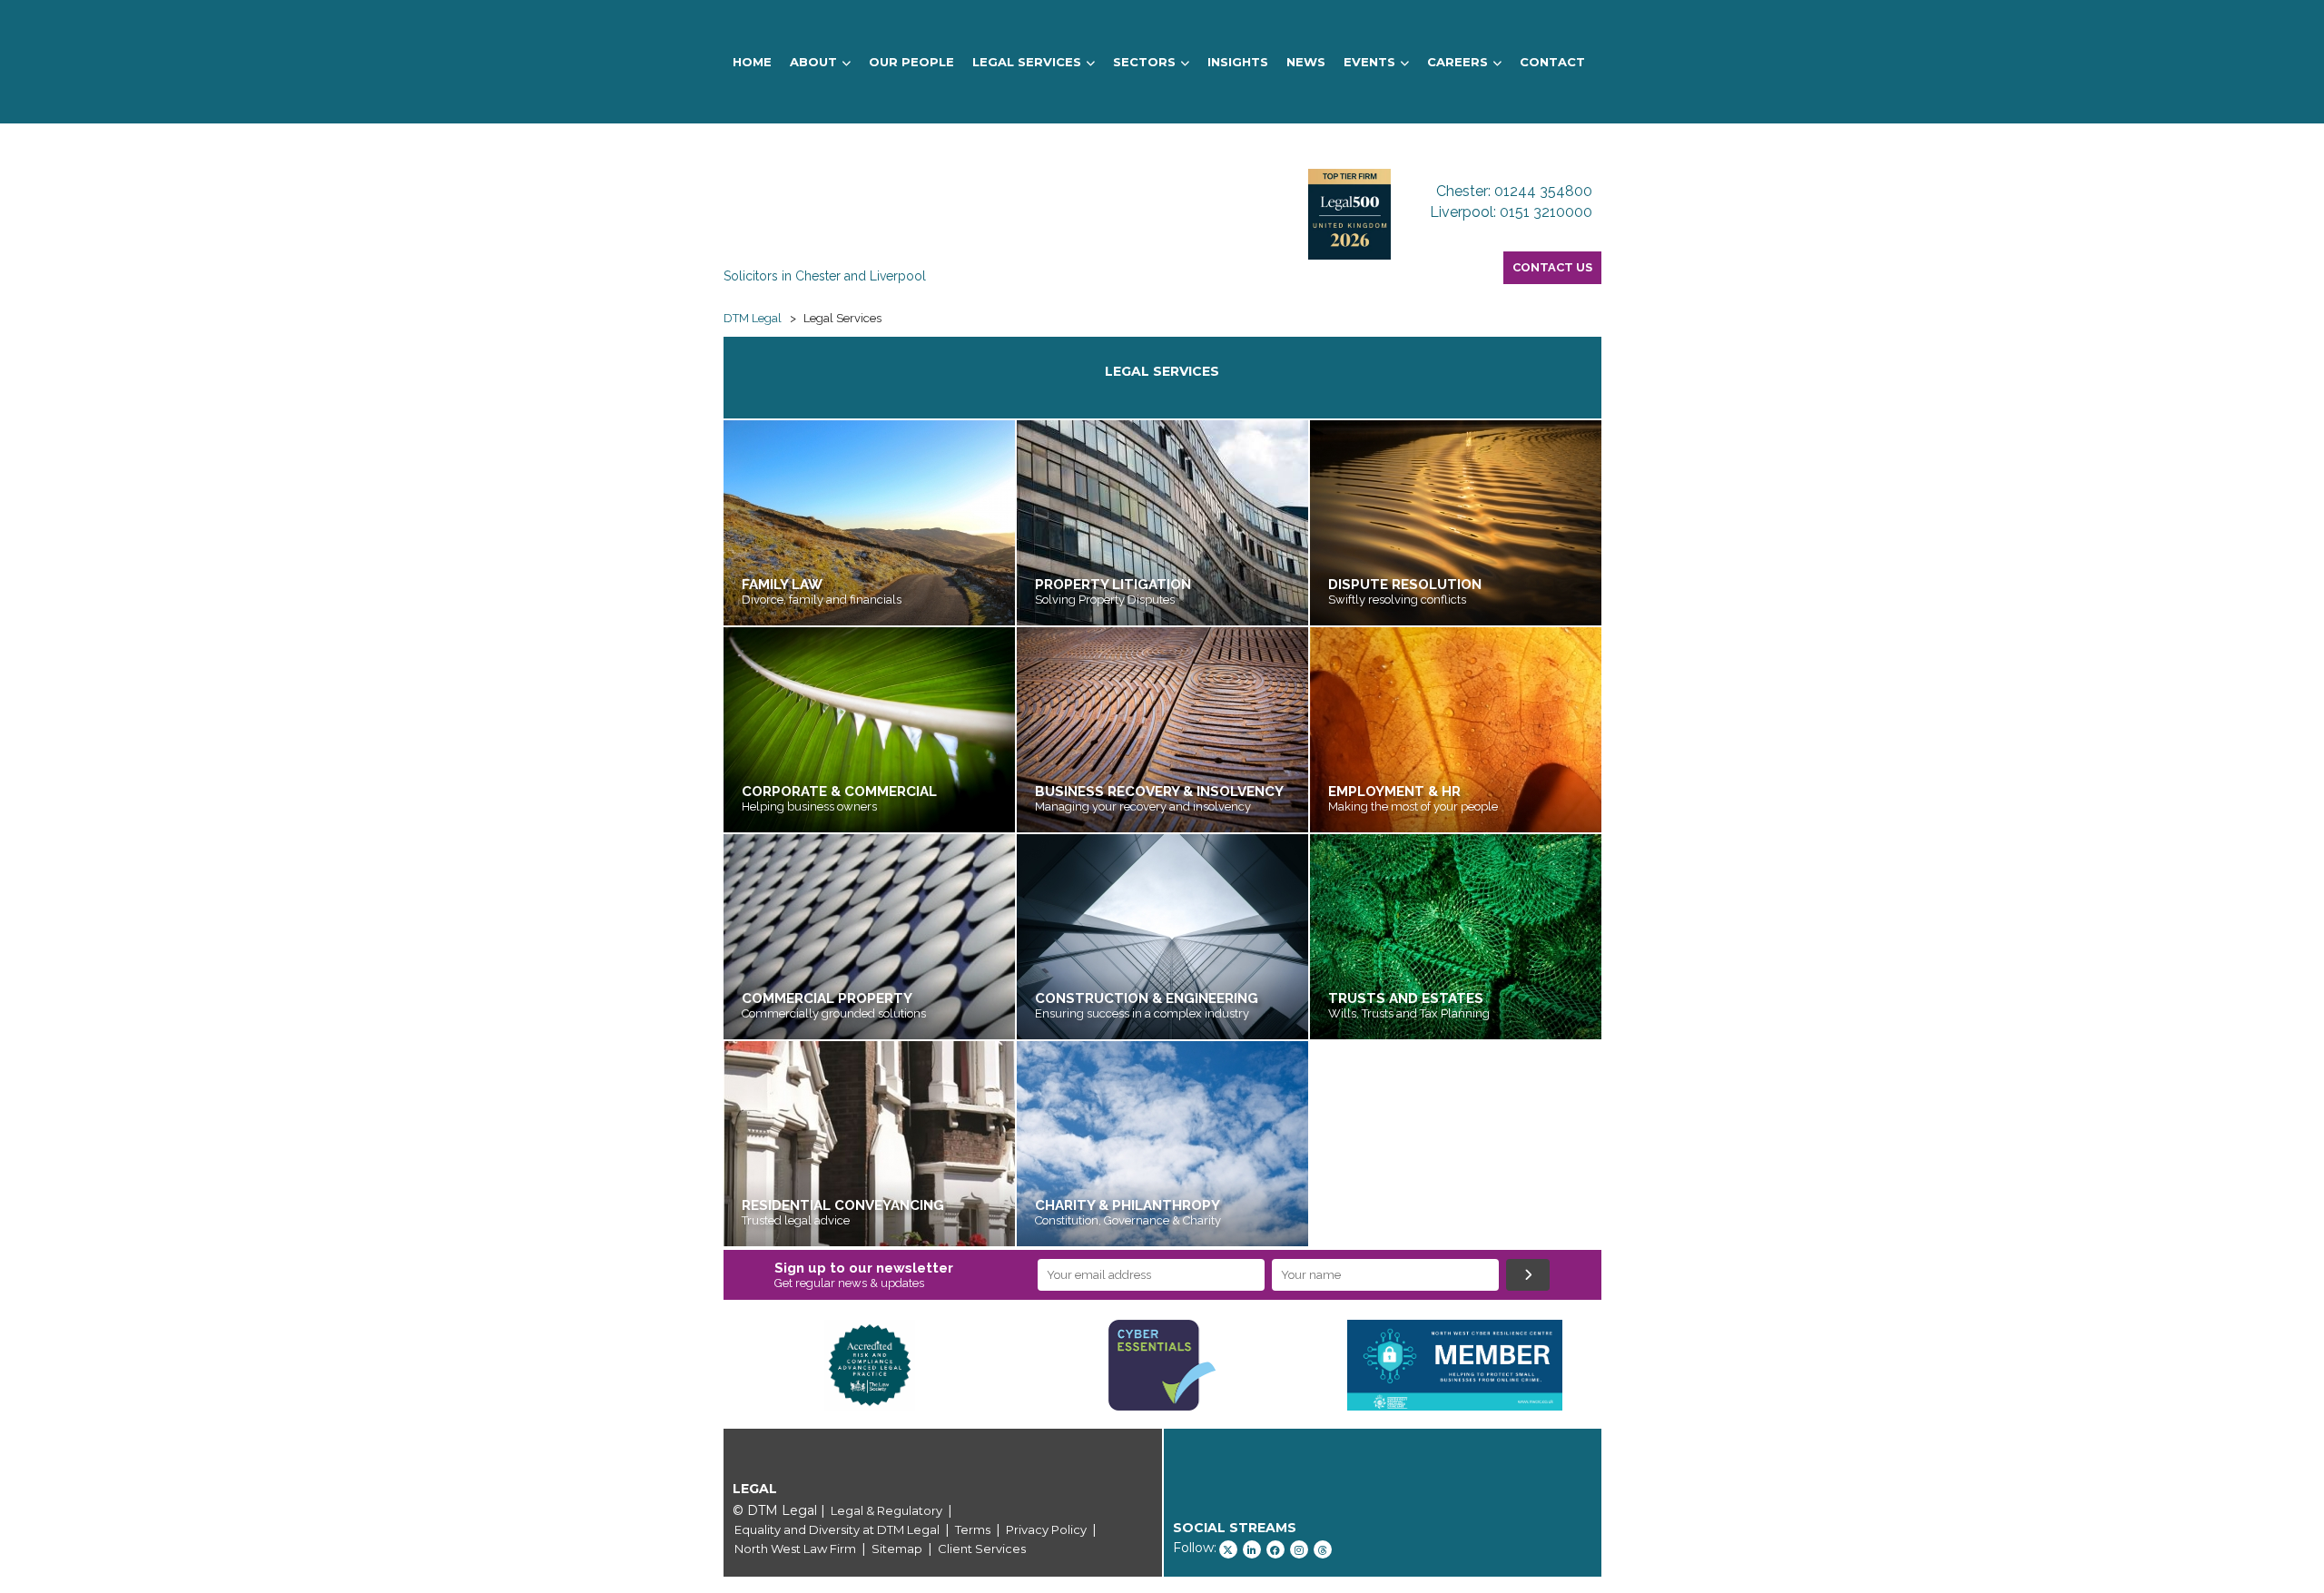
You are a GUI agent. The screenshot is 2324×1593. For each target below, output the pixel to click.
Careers (1457, 62)
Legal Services (1027, 62)
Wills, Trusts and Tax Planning (1409, 1013)
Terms (973, 1529)
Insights (1238, 62)
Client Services (982, 1549)
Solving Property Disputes (1105, 600)
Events (1369, 62)
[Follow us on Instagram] (1299, 1549)
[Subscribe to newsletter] (1528, 1275)
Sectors (1144, 62)
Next (1629, 1365)
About (813, 62)
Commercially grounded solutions (834, 1013)
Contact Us (1552, 267)
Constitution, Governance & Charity (1128, 1220)
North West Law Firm (795, 1549)
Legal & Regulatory (886, 1510)
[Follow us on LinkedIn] (1252, 1549)
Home (752, 62)
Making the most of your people (1413, 806)
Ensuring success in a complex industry (1142, 1013)
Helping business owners (809, 806)
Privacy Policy (1046, 1529)
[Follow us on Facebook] (1275, 1549)
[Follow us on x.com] (1228, 1549)
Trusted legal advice (797, 1220)
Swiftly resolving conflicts (1397, 600)
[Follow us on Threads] (1323, 1549)
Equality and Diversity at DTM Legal (837, 1529)
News (1306, 62)
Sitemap (897, 1549)
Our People (911, 62)
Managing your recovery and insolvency (1143, 806)
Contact (1552, 62)
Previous (696, 1365)
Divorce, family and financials (822, 600)
